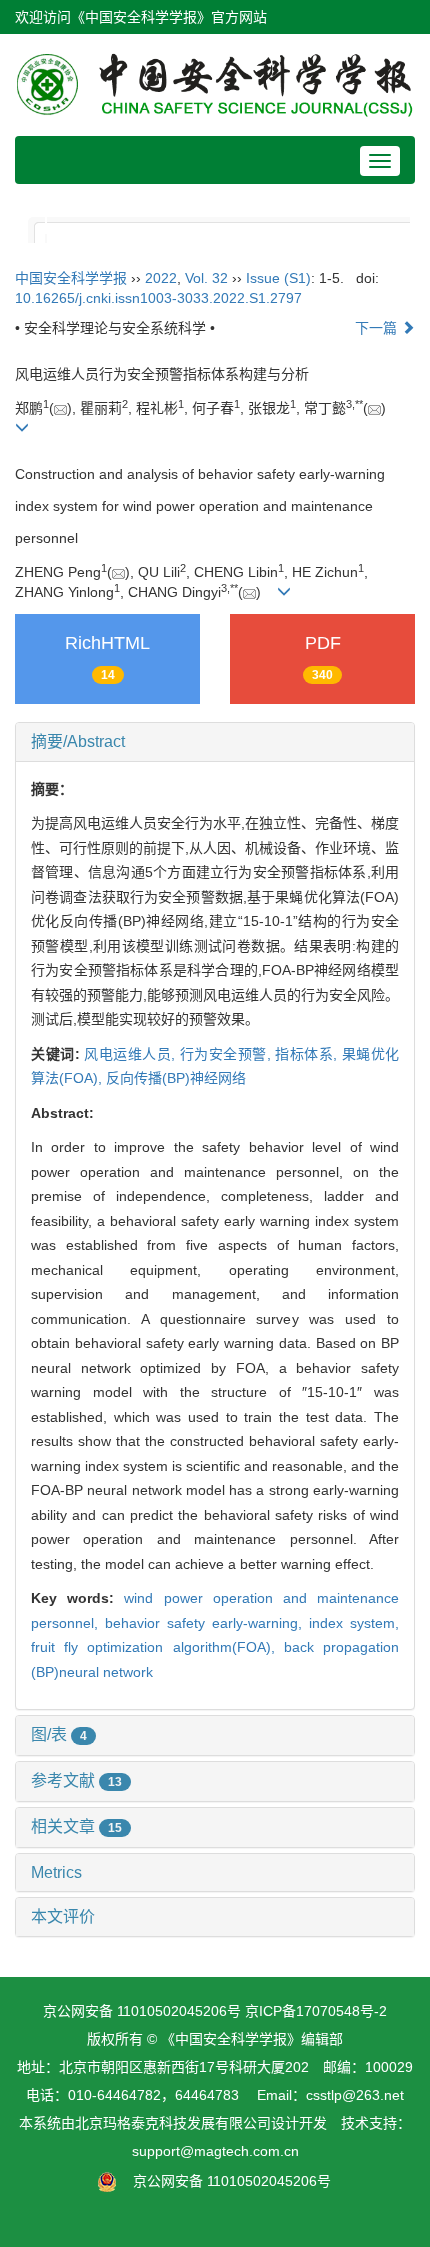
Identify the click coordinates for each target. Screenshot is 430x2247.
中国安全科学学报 (71, 278)
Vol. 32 (206, 278)
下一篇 (378, 328)
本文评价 (63, 1916)
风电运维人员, (132, 1054)
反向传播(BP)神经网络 (176, 1078)
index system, (354, 1623)
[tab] (215, 742)
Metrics (56, 1872)
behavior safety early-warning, (207, 1623)
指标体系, (308, 1054)
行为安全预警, (228, 1054)
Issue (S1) (278, 278)
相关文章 (76, 1826)
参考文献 (76, 1780)
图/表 (59, 1734)
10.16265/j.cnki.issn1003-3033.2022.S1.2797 (158, 298)
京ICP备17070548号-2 (316, 2011)
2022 (161, 278)
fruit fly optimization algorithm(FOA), (157, 1647)
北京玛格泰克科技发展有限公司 (173, 2123)
